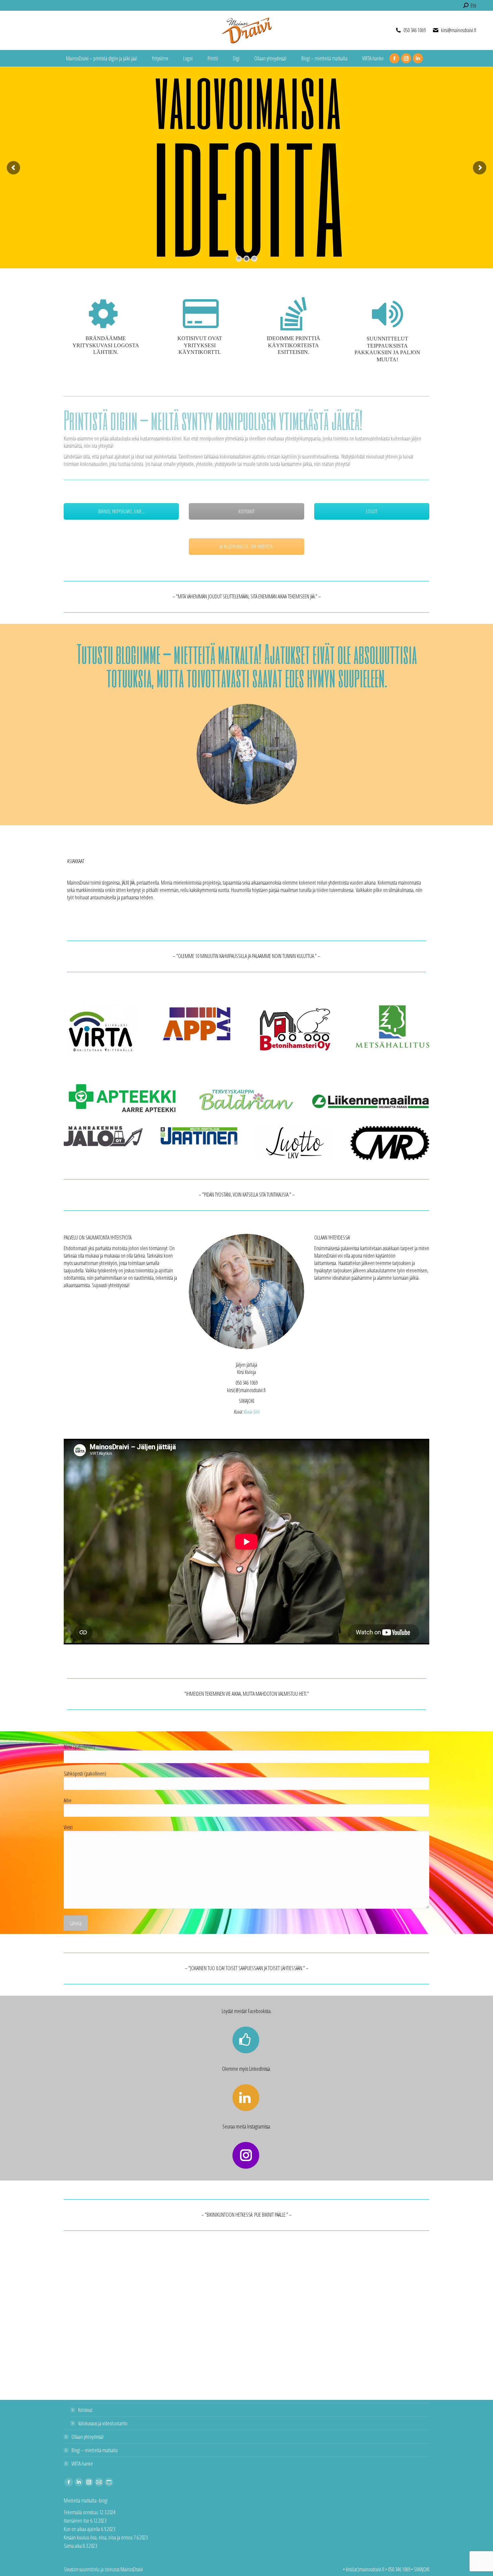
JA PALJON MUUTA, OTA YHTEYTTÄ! (246, 547)
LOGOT (372, 511)
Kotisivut (85, 2410)
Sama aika (73, 2546)
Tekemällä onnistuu (81, 2512)
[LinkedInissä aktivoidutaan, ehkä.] (247, 2098)
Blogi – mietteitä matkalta (95, 2450)
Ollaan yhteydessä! (88, 2437)
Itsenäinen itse (76, 2521)
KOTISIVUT (246, 511)
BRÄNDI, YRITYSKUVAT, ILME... (121, 511)
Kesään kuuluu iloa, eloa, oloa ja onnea (98, 2537)
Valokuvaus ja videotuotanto (103, 2423)
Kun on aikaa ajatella (82, 2529)
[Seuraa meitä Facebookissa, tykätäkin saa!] (247, 2040)
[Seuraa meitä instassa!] (247, 2155)
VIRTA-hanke (82, 2464)
